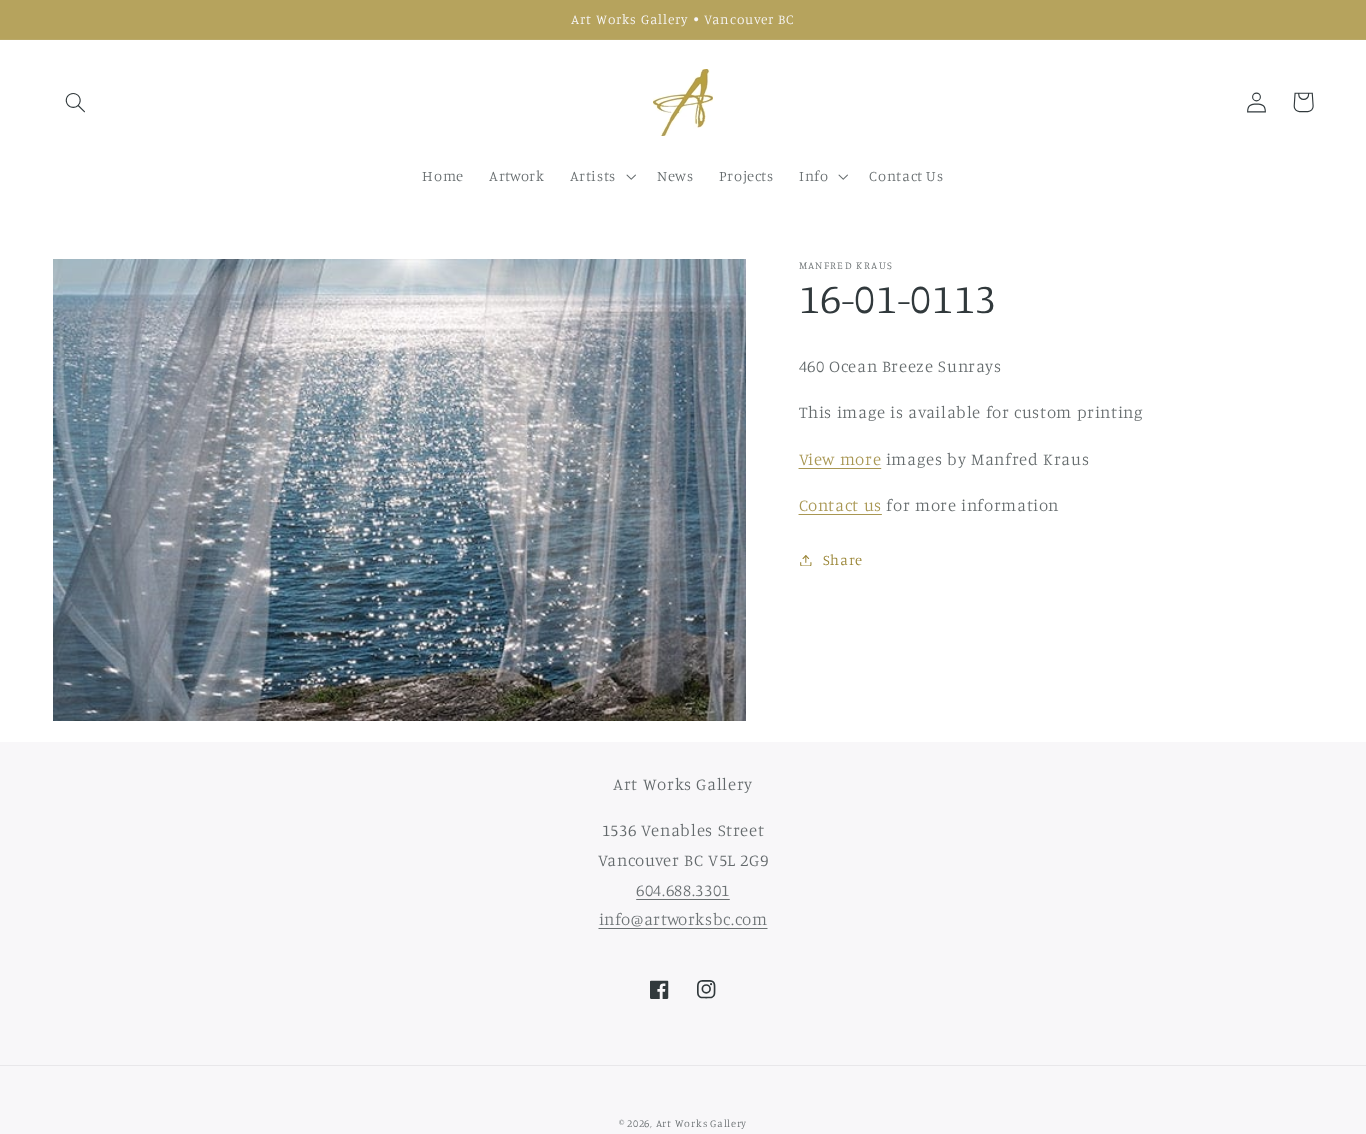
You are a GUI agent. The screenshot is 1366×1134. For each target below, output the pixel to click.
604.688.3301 (683, 890)
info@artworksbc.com (683, 919)
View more (840, 459)
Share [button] (843, 559)
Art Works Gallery (702, 1123)
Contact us (840, 505)
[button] (76, 102)
